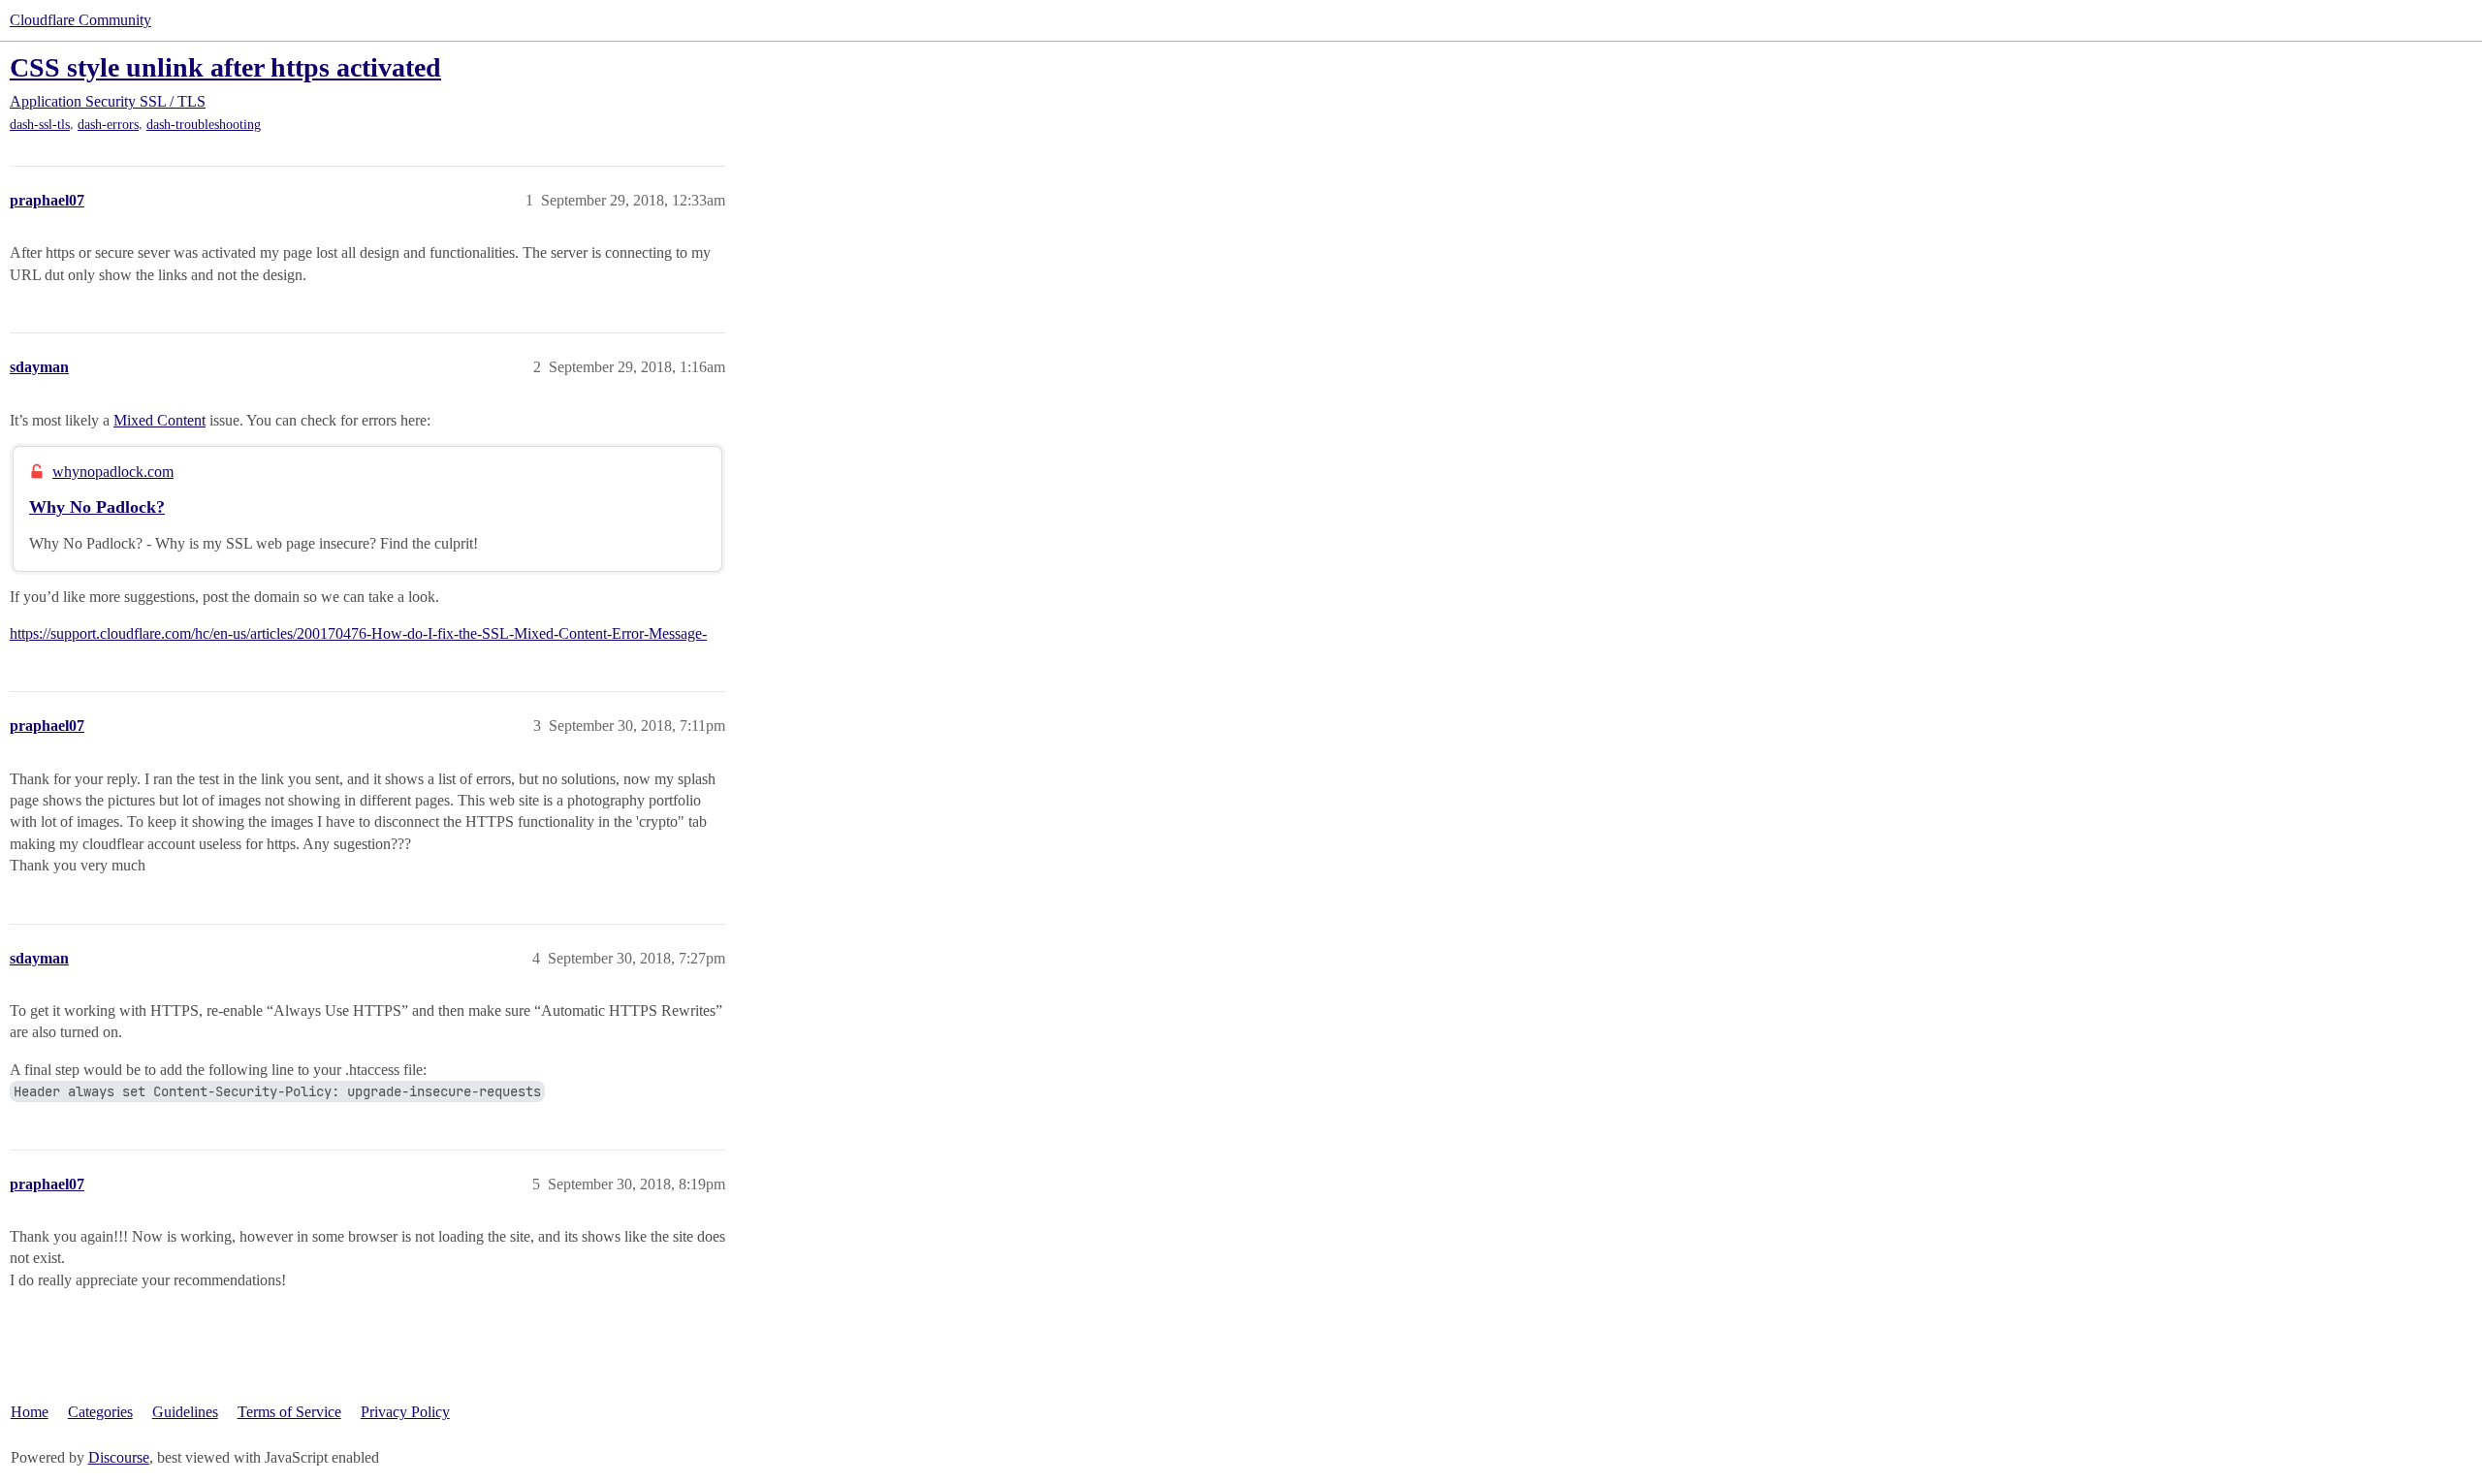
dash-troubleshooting (204, 125)
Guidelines (185, 1412)
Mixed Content (159, 420)
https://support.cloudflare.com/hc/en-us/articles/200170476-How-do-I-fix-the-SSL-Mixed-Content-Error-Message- (358, 633)
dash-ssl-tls (40, 125)
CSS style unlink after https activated (225, 67)
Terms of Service (289, 1412)
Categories (100, 1412)
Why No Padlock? (97, 507)
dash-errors (108, 125)
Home (30, 1412)
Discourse (119, 1457)
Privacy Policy (405, 1412)
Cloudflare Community (80, 20)
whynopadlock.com (113, 472)
